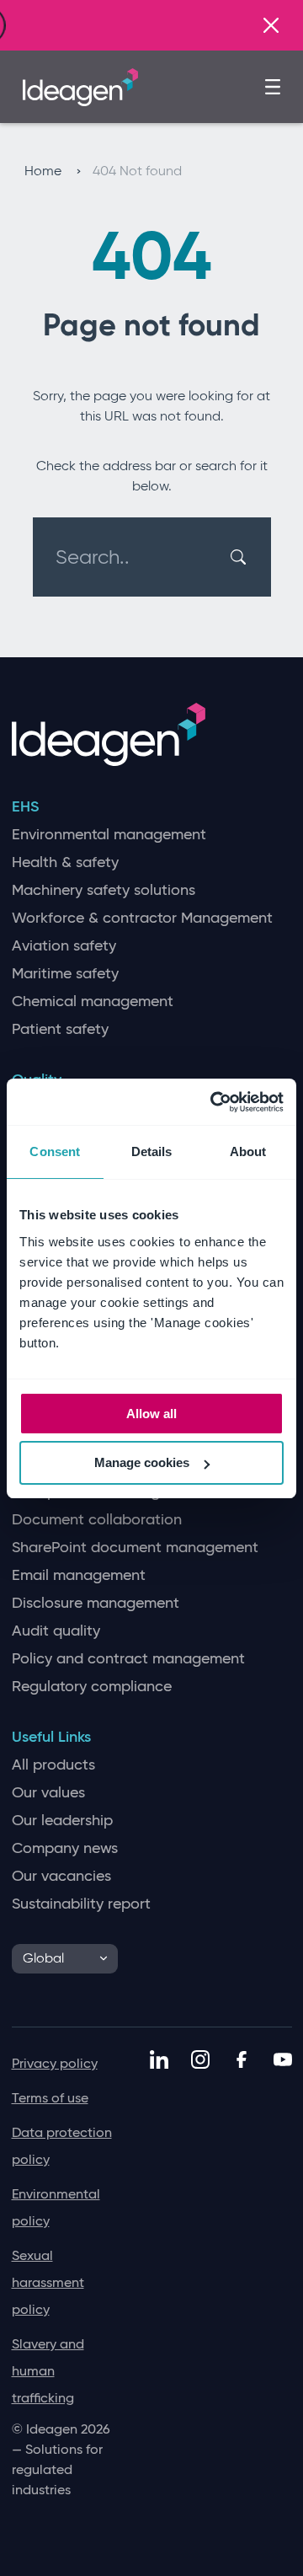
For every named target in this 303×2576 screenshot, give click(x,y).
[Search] (240, 557)
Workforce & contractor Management (142, 918)
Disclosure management (96, 1603)
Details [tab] (152, 1151)
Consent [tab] (55, 1151)
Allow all (151, 1414)
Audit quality (56, 1631)
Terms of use (50, 2098)
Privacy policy (55, 2063)
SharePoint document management (135, 1548)
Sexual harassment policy (48, 2282)
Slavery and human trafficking (48, 2371)
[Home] (80, 85)
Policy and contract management (128, 1659)
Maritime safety (65, 974)
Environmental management (109, 835)
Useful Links (51, 1737)
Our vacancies (61, 1876)
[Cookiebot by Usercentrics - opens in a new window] (214, 1102)
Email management (79, 1575)
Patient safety (60, 1029)
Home (45, 171)
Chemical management (93, 1001)
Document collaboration (97, 1520)
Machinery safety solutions (104, 890)
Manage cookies (142, 1462)
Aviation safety (64, 946)
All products (53, 1765)
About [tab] (248, 1151)
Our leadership (62, 1821)
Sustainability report (81, 1904)
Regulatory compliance (92, 1687)
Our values (48, 1793)
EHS (25, 807)
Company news (65, 1848)
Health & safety (65, 862)
